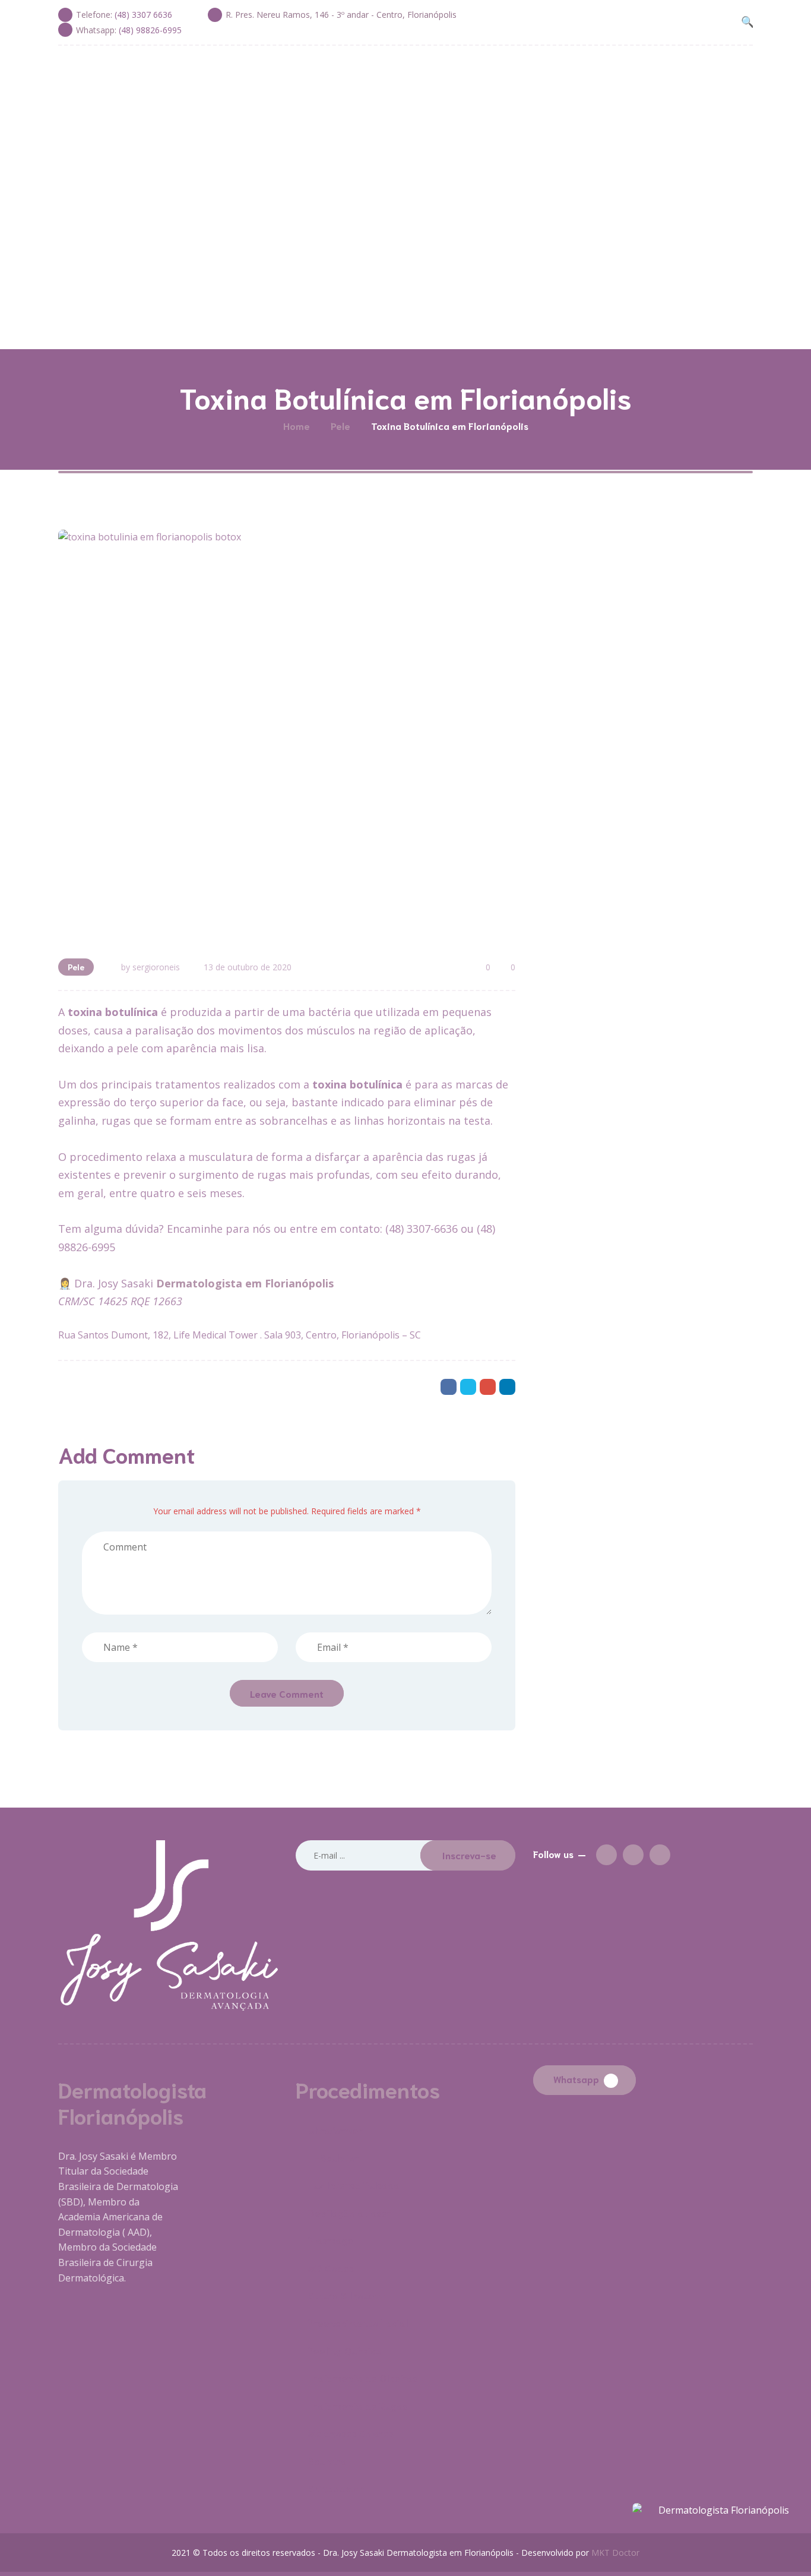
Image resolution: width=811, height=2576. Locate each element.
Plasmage (331, 2240)
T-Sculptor (334, 2157)
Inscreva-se (469, 1855)
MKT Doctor (615, 2553)
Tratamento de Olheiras (363, 2377)
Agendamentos (555, 318)
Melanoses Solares (351, 2433)
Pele (76, 967)
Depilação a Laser (350, 2212)
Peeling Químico (345, 2350)
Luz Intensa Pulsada (354, 2184)
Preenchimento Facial (358, 2322)
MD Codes (331, 2268)
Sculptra (327, 2461)
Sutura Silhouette (349, 2295)
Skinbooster (336, 2488)
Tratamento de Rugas (358, 2405)
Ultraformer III (341, 2130)
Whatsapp (576, 2079)
